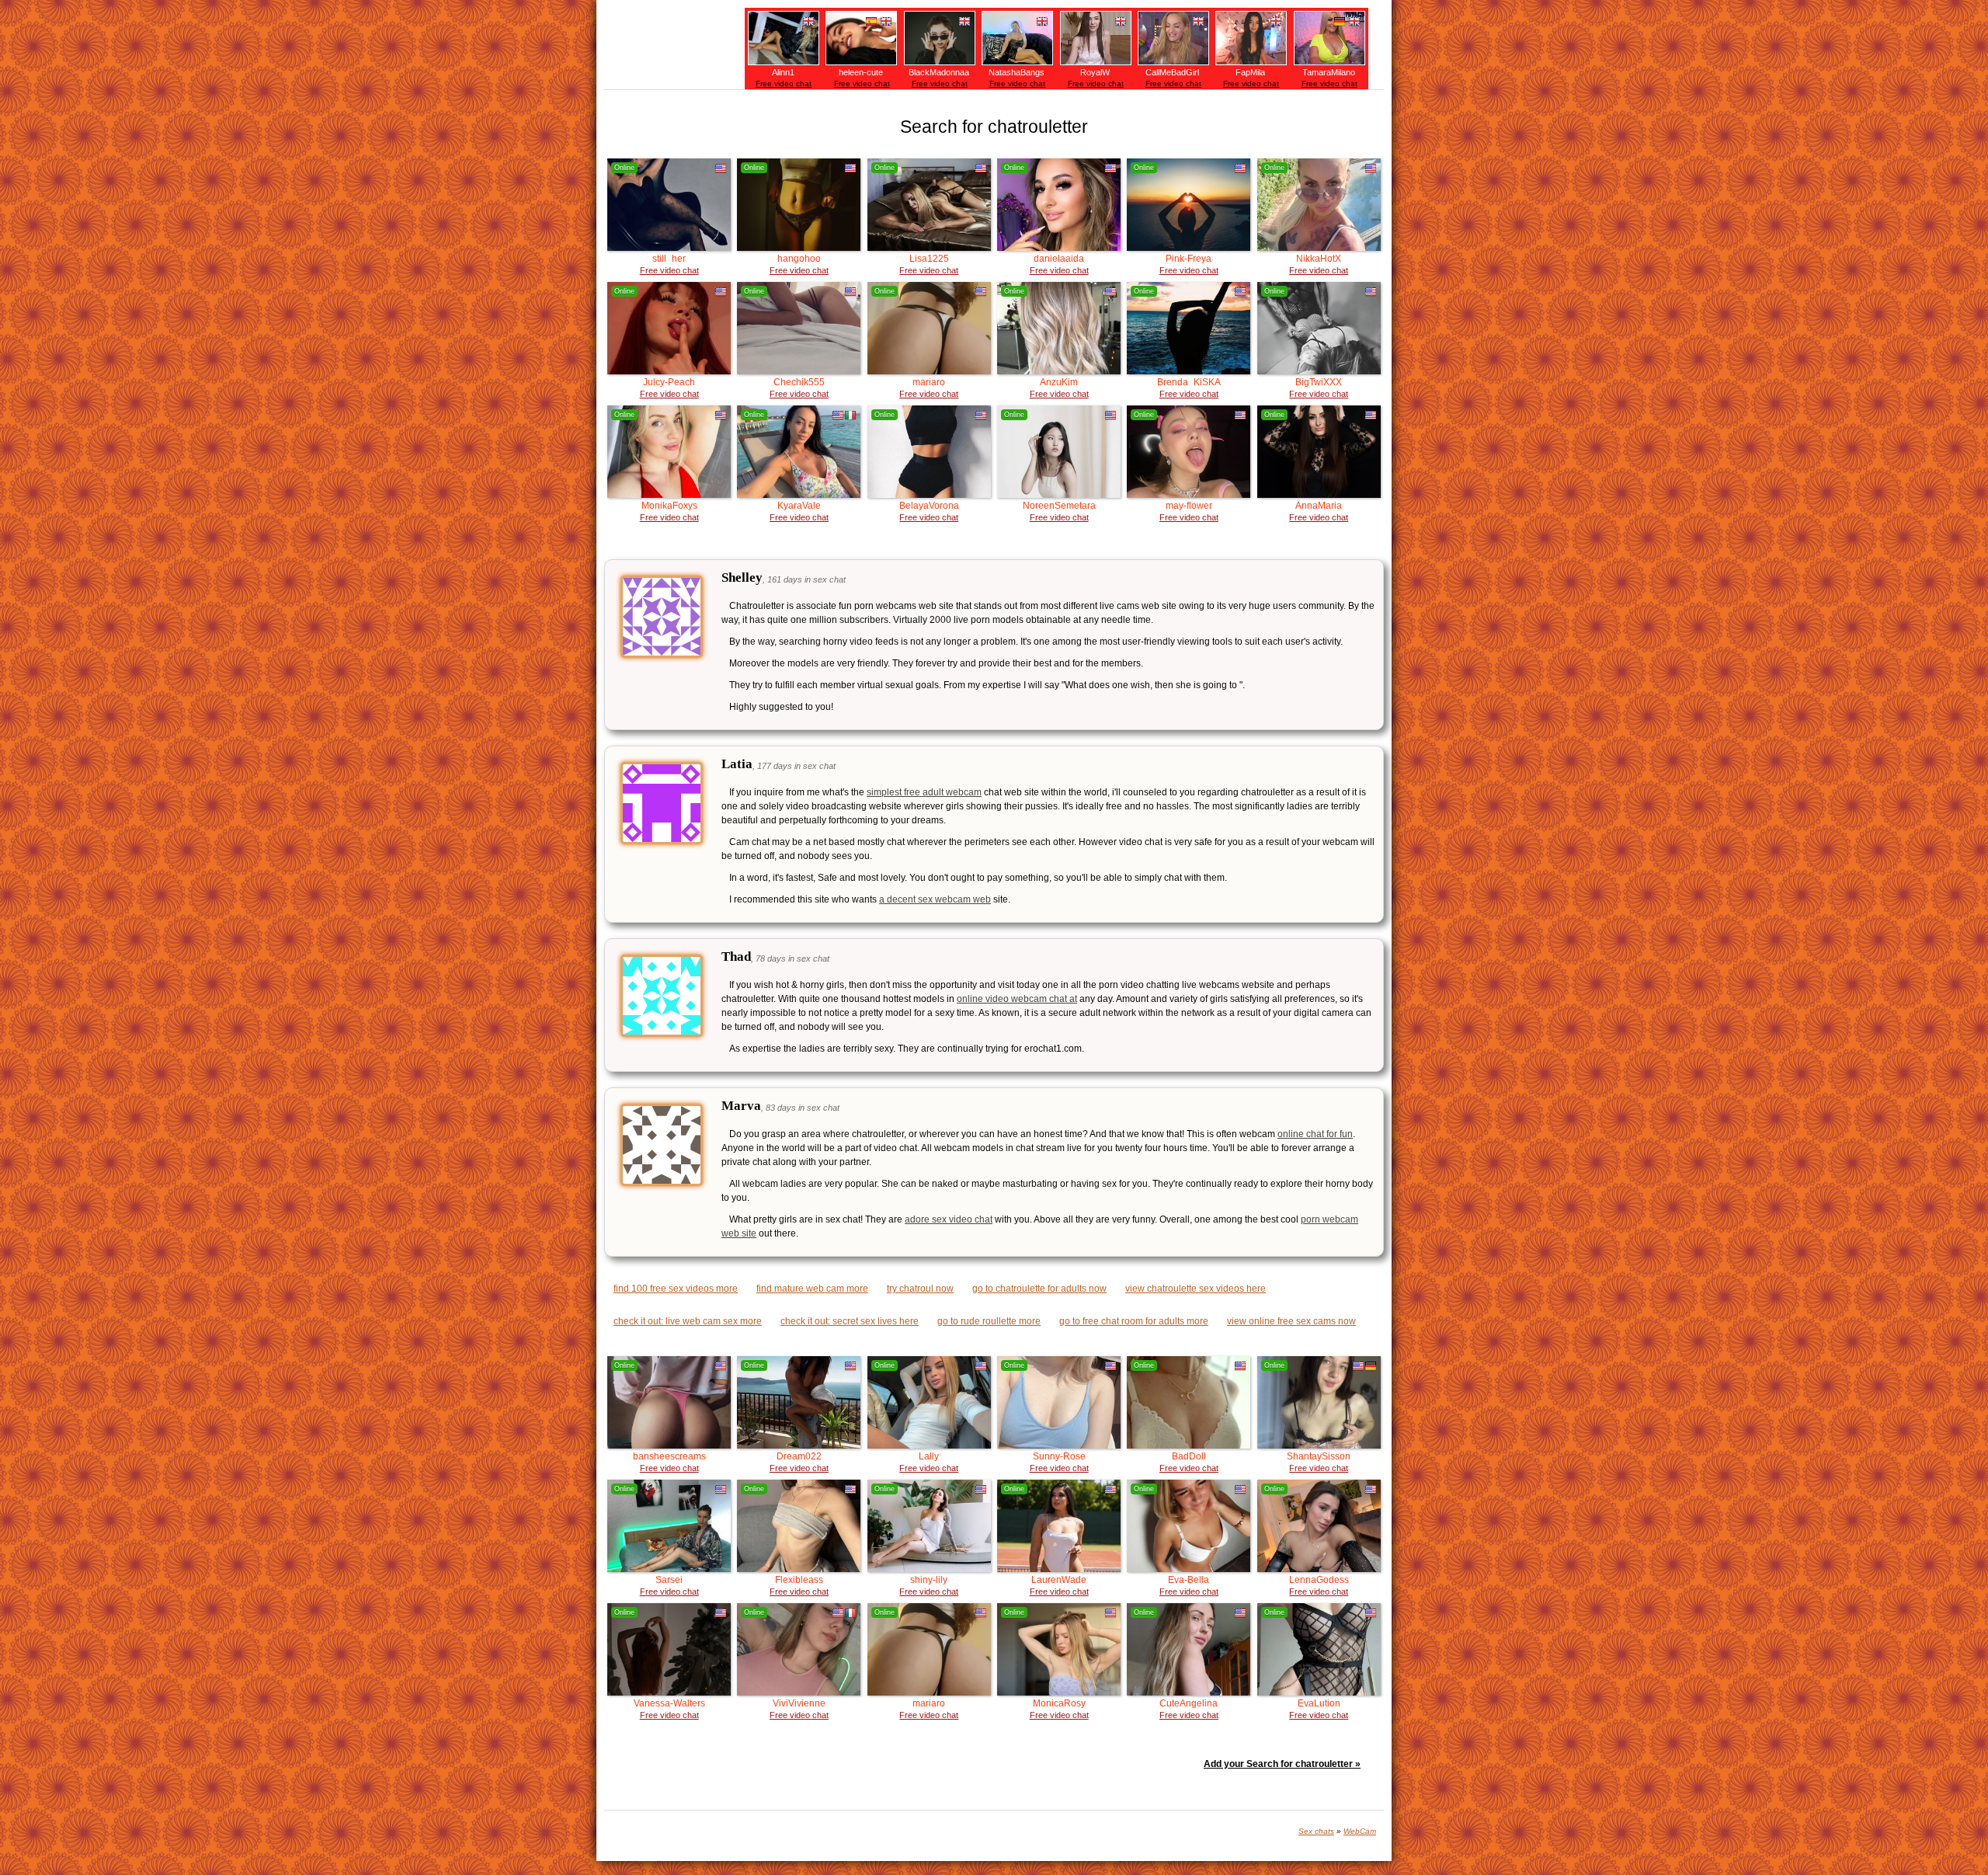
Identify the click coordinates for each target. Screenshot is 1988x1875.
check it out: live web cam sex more (688, 1321)
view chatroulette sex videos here (1196, 1289)
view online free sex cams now (1291, 1321)
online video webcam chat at (1017, 999)
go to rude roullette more (989, 1321)
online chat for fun (1315, 1134)
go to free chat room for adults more (1134, 1321)
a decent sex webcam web (935, 899)
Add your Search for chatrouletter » (1282, 1764)
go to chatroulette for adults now (1039, 1289)
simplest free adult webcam (924, 792)
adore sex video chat (949, 1219)
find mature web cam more (812, 1289)
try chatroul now (920, 1289)
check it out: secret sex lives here (850, 1321)
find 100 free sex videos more (676, 1289)
